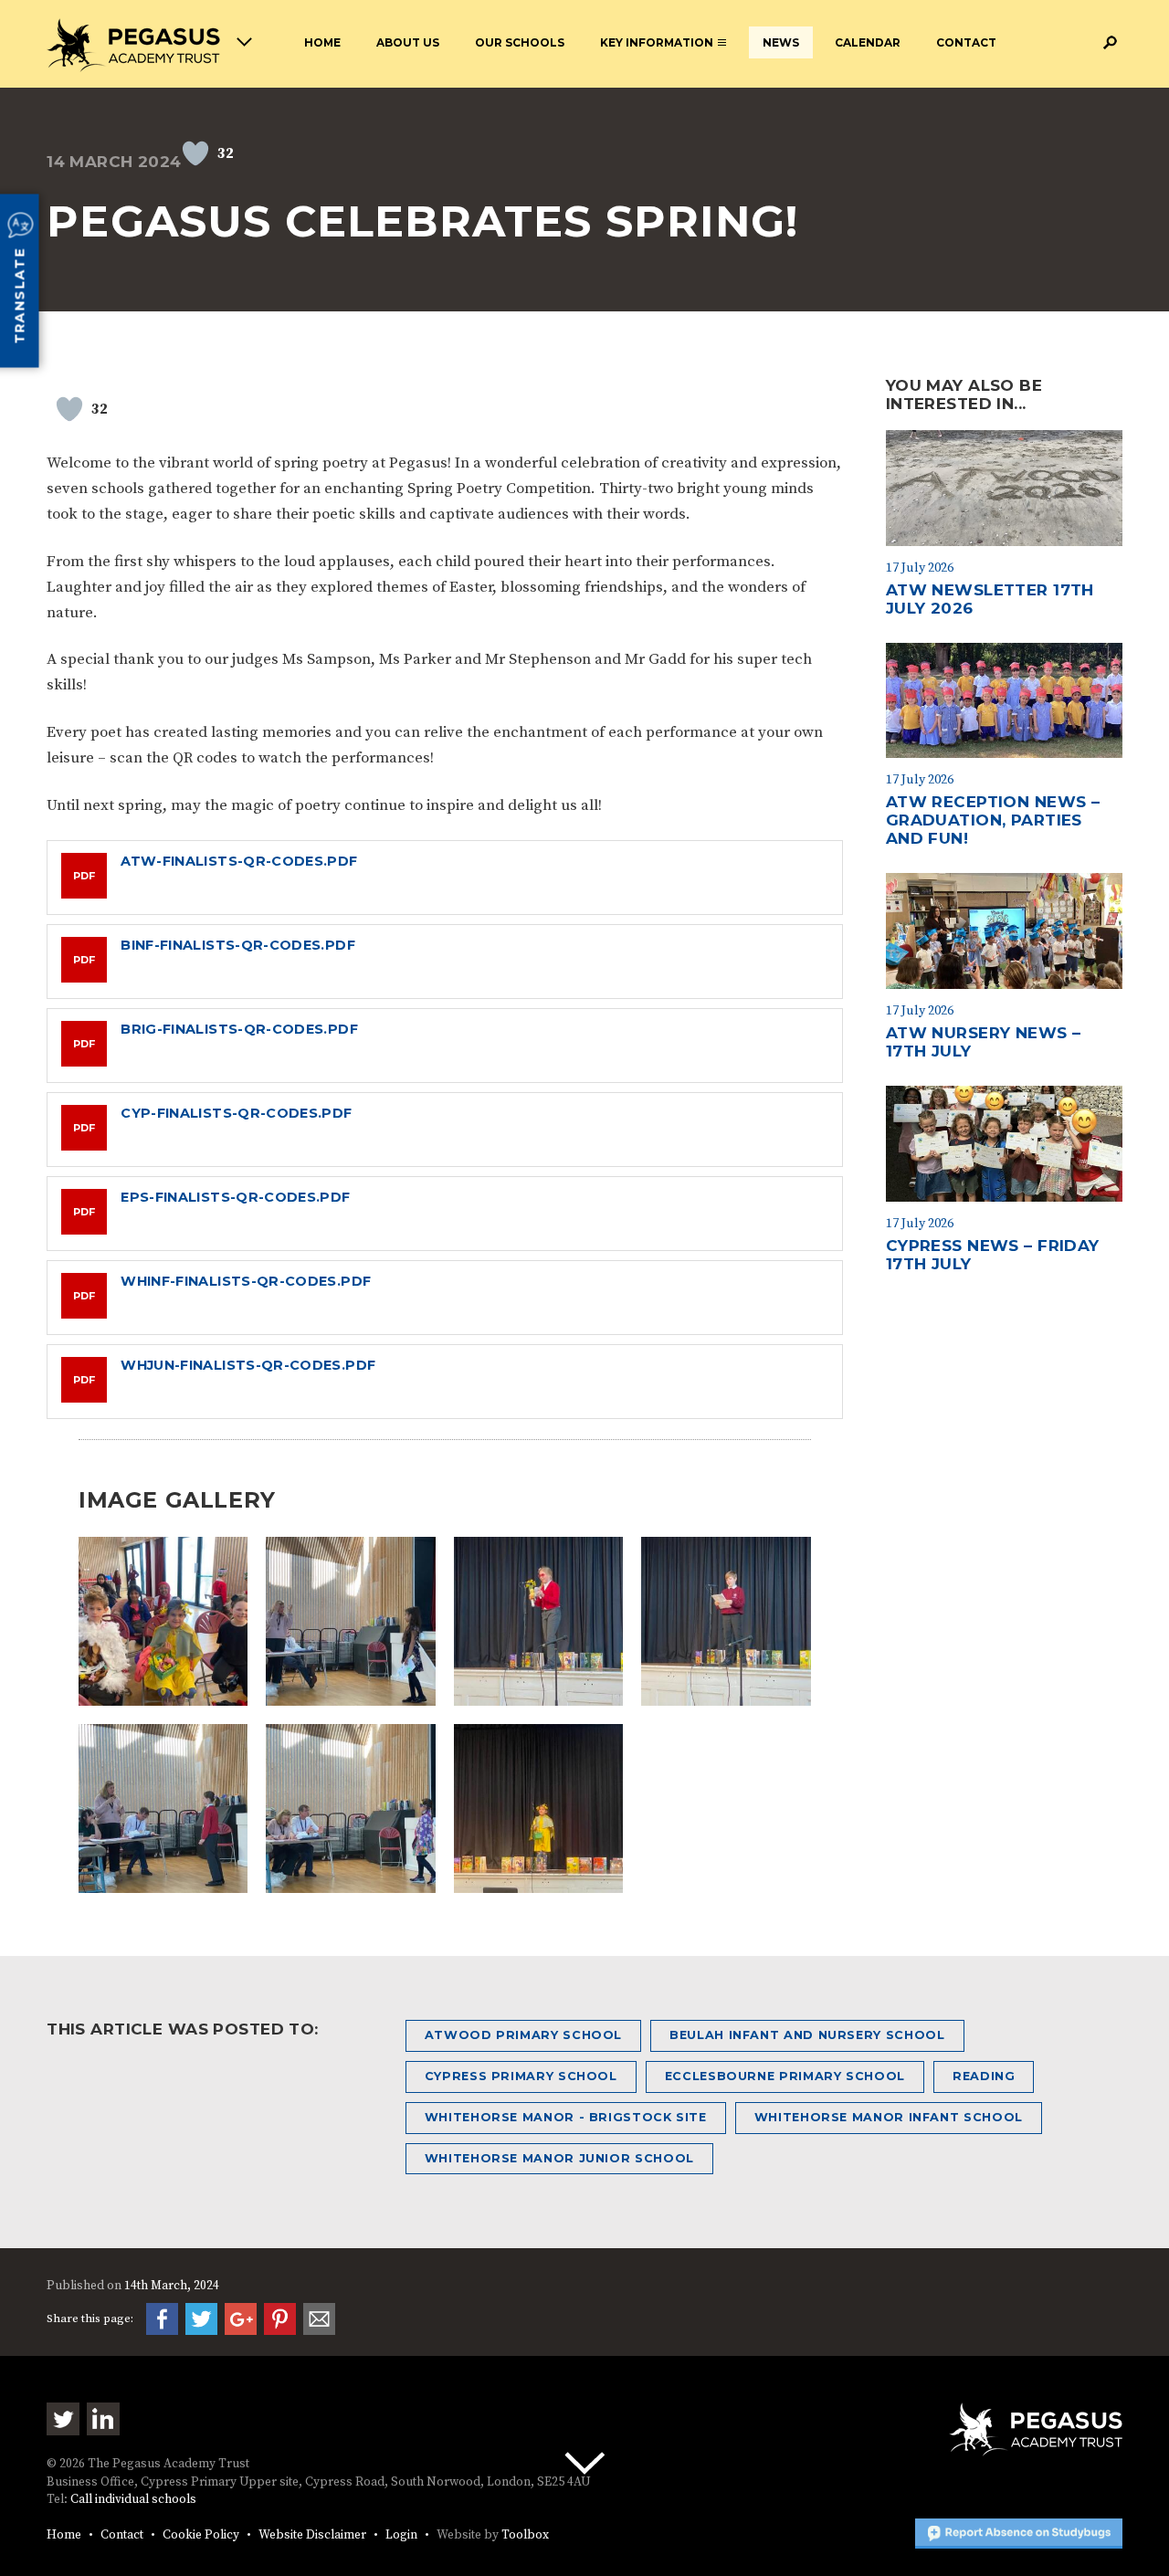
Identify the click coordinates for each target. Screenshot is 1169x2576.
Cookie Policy (201, 2535)
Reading (984, 2076)
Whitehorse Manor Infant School (889, 2117)
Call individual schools (133, 2500)
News (781, 42)
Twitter (63, 2419)
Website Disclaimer (312, 2535)
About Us (408, 42)
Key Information (657, 42)
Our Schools (520, 42)
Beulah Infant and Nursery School (807, 2035)
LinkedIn (103, 2419)
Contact (966, 42)
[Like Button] (195, 153)
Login (401, 2535)
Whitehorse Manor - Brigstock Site (566, 2117)
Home (322, 42)
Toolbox (525, 2535)
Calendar (868, 42)
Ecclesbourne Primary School (785, 2076)
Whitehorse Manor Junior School (559, 2158)
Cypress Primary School (521, 2076)
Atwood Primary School (523, 2035)
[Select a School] (149, 45)
